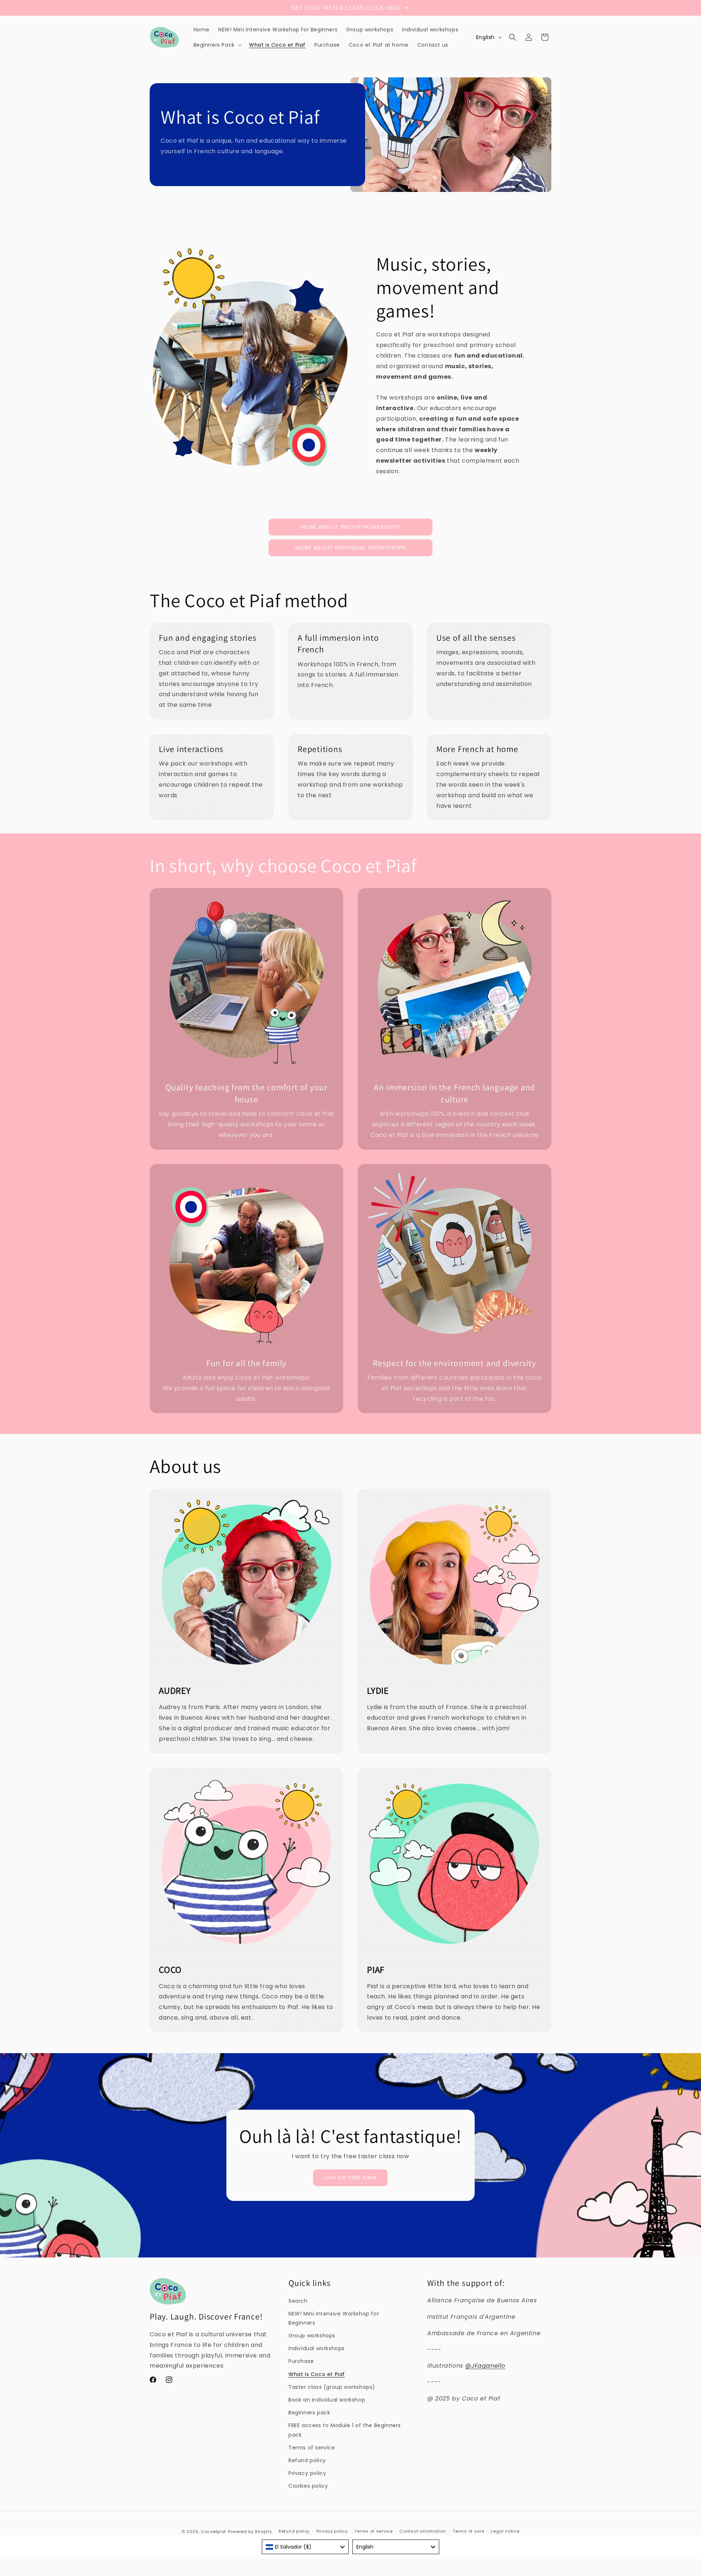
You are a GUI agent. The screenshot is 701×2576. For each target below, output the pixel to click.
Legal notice (505, 2531)
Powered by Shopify (250, 2531)
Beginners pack (309, 2413)
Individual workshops (317, 2348)
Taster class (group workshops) (332, 2387)
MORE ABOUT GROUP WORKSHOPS (350, 527)
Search (298, 2301)
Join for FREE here (351, 2177)
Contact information (423, 2531)
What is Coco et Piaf (317, 2374)
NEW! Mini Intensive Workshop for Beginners (334, 2318)
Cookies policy (308, 2486)
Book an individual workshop (327, 2400)
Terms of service (312, 2448)
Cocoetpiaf (214, 2531)
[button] (217, 45)
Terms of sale (468, 2531)
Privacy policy (307, 2473)
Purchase (301, 2361)
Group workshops (312, 2336)
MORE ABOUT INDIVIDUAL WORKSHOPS (350, 547)
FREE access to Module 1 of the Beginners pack (345, 2430)
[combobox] (305, 2547)
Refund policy (307, 2460)
